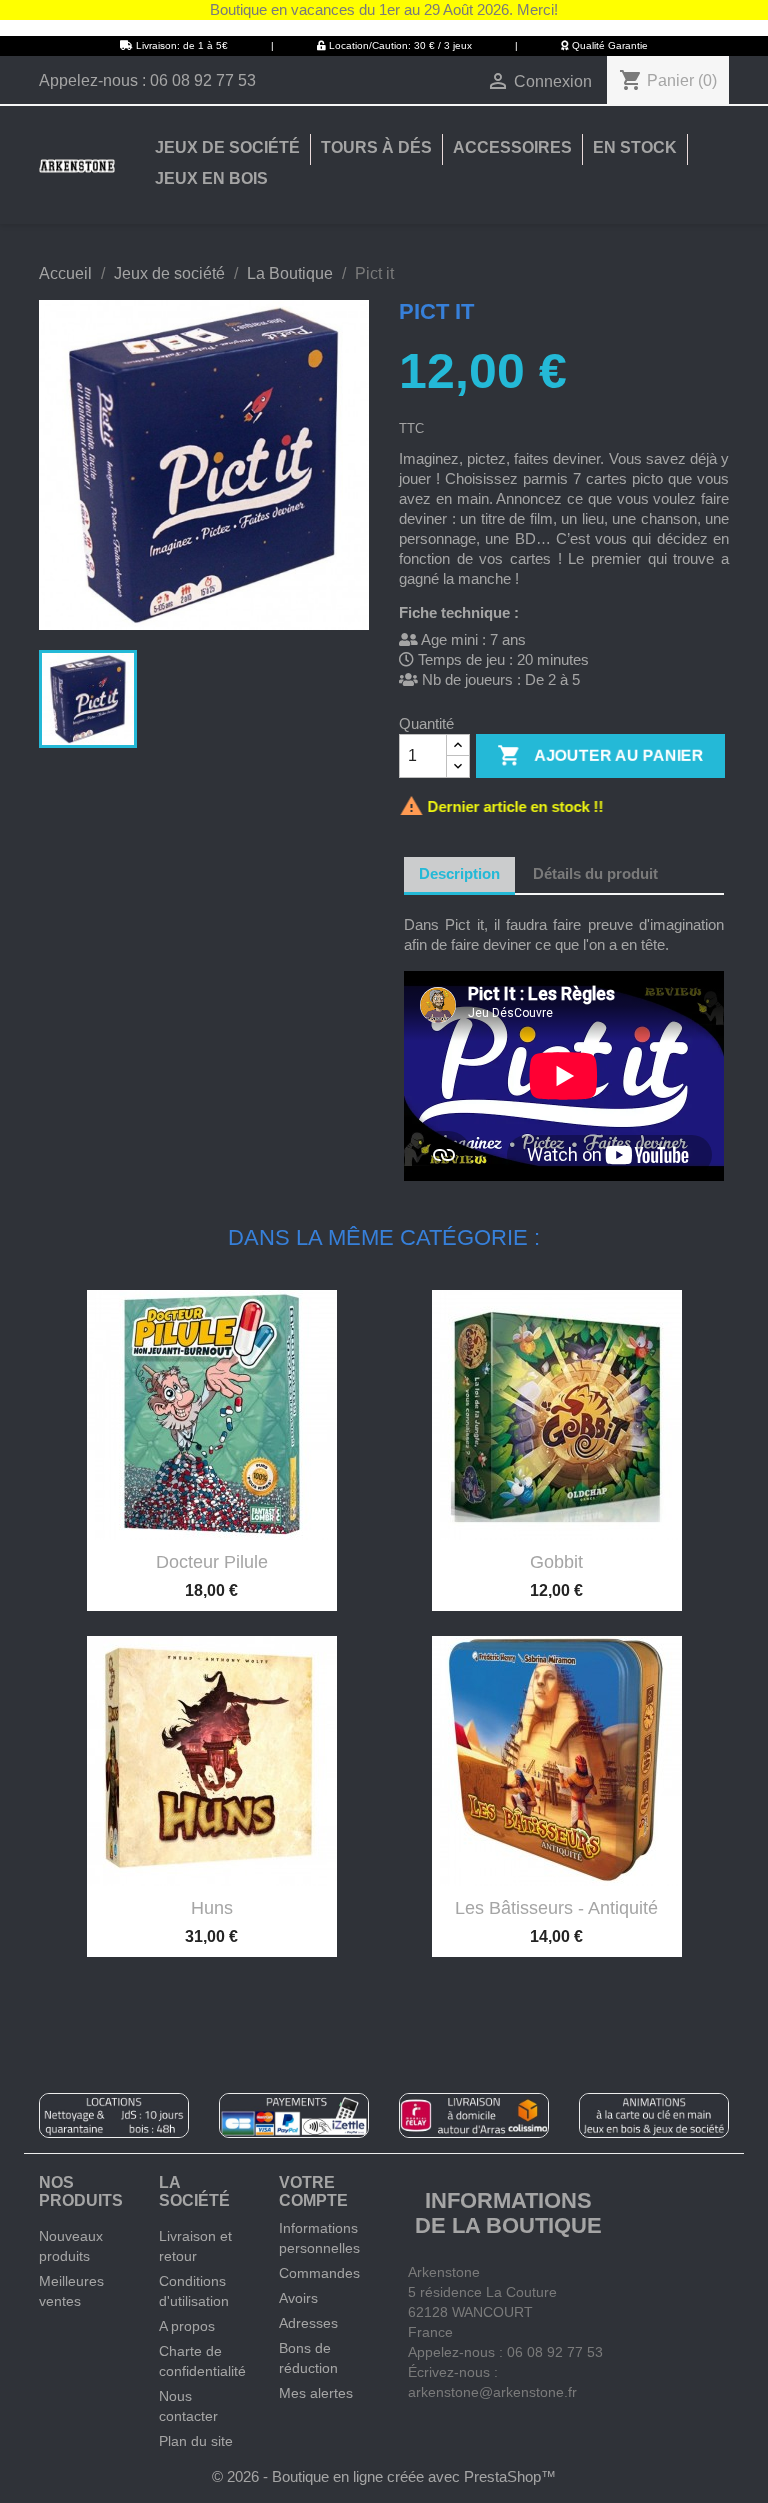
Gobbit (556, 1562)
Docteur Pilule (212, 1562)
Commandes (319, 2273)
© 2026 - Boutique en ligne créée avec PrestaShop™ (384, 2476)
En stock (635, 147)
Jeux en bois (211, 178)
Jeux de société (227, 147)
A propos (187, 2326)
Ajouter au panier (600, 755)
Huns (212, 1908)
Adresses (308, 2323)
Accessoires (512, 147)
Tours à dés (376, 147)
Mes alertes (316, 2393)
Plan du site (196, 2441)
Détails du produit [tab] (595, 873)
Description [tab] (459, 873)
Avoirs (298, 2298)
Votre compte (313, 2191)
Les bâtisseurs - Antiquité (556, 1908)
